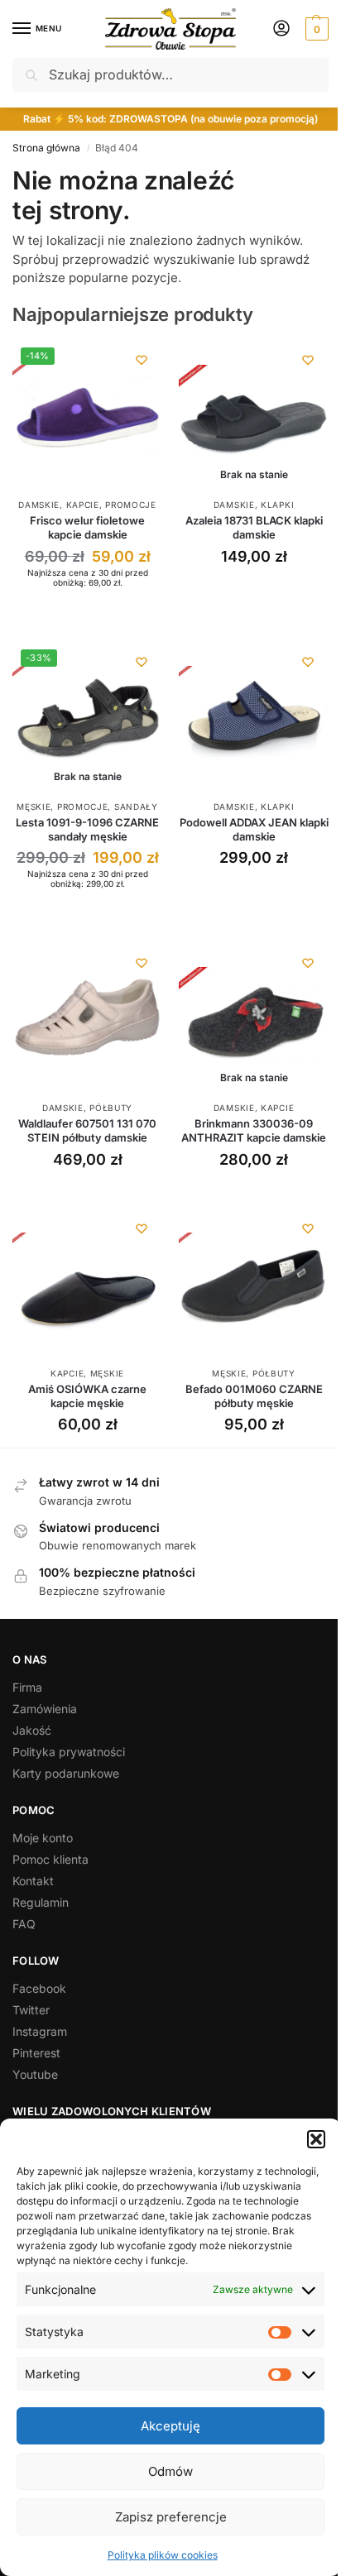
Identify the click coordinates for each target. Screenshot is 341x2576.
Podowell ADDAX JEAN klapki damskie (254, 829)
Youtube (35, 2074)
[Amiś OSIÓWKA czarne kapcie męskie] (87, 1283)
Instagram (40, 2031)
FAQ (24, 1924)
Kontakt (33, 1881)
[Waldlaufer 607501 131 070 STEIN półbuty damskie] (87, 1017)
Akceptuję (170, 2426)
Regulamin (41, 1902)
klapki (277, 505)
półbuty (111, 1108)
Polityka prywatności (69, 1752)
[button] (316, 2139)
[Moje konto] (281, 29)
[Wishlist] (142, 360)
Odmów (170, 2471)
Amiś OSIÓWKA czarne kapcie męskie (87, 1396)
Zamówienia (45, 1709)
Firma (27, 1687)
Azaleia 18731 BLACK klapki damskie (254, 527)
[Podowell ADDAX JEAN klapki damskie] (254, 716)
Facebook (39, 1988)
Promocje (131, 505)
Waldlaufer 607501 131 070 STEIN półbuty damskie (87, 1130)
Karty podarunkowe (66, 1773)
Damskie (39, 505)
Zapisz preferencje (171, 2517)
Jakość (32, 1730)
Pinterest (36, 2053)
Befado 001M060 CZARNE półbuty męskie (254, 1396)
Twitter (31, 2010)
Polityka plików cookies (163, 2555)
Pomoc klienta (50, 1859)
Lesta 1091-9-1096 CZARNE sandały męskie (87, 829)
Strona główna (46, 148)
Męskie (34, 807)
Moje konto (43, 1838)
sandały (136, 807)
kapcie (83, 505)
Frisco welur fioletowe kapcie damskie (87, 527)
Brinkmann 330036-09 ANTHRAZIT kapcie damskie (254, 1130)
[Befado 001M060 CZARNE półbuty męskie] (254, 1283)
